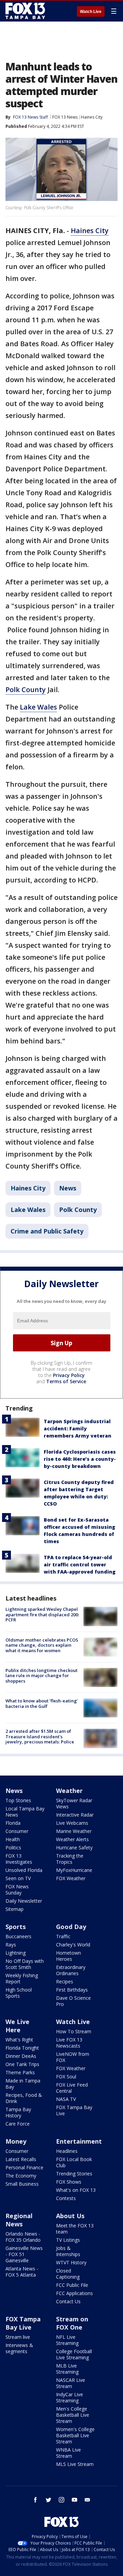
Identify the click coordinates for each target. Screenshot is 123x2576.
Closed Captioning (68, 2274)
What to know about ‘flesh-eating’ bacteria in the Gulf (42, 1703)
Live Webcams (72, 1823)
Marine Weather (74, 1831)
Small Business (22, 2184)
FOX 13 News (65, 117)
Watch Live (91, 12)
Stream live (18, 2337)
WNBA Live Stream (69, 2453)
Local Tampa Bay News (25, 1812)
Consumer (17, 1831)
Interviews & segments (19, 2348)
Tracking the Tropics (70, 1859)
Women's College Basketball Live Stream (75, 2435)
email (87, 2500)
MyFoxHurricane (74, 1870)
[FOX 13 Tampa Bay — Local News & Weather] (25, 11)
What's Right (19, 2040)
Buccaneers (18, 1936)
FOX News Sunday (17, 1890)
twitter (49, 2500)
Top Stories (18, 1800)
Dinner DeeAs (21, 2056)
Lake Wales (38, 707)
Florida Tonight (22, 2048)
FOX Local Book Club (74, 2162)
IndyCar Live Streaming (70, 2397)
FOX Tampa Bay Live (74, 2110)
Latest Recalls (21, 2159)
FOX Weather (71, 1878)
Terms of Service (66, 1381)
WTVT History (71, 2262)
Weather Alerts (72, 1839)
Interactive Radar (75, 1815)
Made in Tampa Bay (23, 2084)
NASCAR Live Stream (71, 2383)
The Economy (21, 2176)
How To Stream (74, 2031)
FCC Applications (74, 2293)
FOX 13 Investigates (19, 1859)
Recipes (65, 1981)
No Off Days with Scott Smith (25, 1964)
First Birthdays (72, 1990)
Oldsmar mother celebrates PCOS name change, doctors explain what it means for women (42, 1645)
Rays (11, 1945)
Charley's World (73, 1945)
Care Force (18, 2124)
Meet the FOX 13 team (75, 2229)
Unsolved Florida (24, 1870)
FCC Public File (72, 2285)
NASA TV (66, 2099)
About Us (70, 2216)
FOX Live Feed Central (72, 2088)
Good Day (71, 1927)
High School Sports (19, 1993)
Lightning (16, 1953)
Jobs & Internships (68, 2251)
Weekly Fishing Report (22, 1978)
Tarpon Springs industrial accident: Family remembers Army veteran (78, 1428)
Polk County (26, 690)
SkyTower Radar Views (74, 1803)
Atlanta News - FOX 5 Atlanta (22, 2272)
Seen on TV (18, 1878)
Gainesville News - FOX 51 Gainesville (24, 2254)
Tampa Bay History (18, 2112)
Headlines (67, 2151)
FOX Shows (69, 2182)
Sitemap (15, 1909)
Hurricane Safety (74, 1847)
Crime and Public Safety (47, 1231)
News (68, 1188)
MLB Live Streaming (67, 2369)
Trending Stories (74, 2174)
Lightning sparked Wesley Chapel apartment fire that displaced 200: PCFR (42, 1614)
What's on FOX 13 (76, 2190)
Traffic (63, 1936)
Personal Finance (24, 2167)
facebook (36, 2500)
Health (13, 1839)
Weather (69, 1791)
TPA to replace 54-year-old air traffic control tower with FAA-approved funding (80, 1565)
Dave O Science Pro (73, 2001)
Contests (66, 2198)
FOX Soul (66, 2076)
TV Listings (68, 2240)
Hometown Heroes (69, 1956)
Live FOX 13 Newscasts (69, 2043)
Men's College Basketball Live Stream (73, 2415)
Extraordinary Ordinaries (71, 1970)
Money (16, 2141)
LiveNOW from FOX (73, 2057)
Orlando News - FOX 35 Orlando (23, 2237)
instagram (61, 2500)
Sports (16, 1927)
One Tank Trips (22, 2064)
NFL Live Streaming (67, 2340)
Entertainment (79, 2141)
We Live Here (17, 2026)
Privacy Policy (69, 1375)
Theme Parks (20, 2072)
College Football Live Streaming (74, 2354)
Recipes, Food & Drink (24, 2098)
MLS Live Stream (75, 2464)
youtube (74, 2500)
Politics (13, 1847)
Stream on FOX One (72, 2323)
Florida (13, 1823)
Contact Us (68, 2301)
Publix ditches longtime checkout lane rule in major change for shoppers (42, 1676)
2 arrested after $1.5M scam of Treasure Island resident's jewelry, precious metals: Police (40, 1736)
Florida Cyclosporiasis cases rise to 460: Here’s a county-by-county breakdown (80, 1459)
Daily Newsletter (24, 1901)
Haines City (92, 117)
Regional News (19, 2220)
